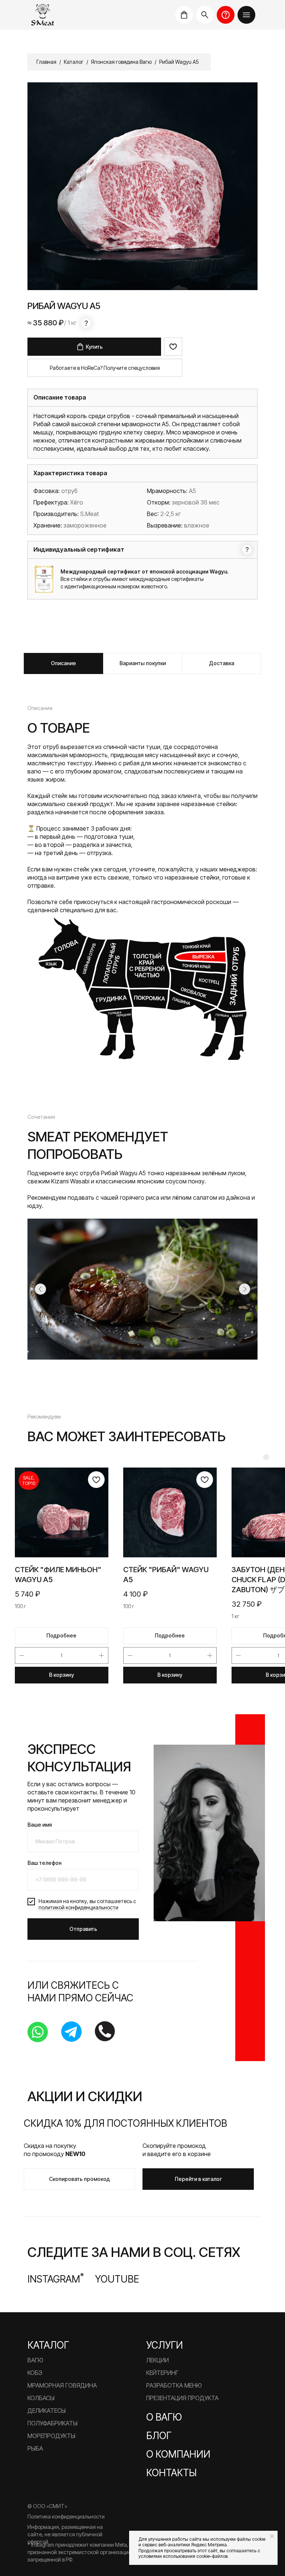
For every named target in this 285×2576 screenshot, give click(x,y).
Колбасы (41, 2398)
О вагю (164, 2417)
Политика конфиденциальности (66, 2516)
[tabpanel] (142, 882)
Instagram (56, 2279)
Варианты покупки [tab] (143, 663)
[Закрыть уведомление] (272, 2536)
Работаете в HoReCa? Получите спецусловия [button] (105, 368)
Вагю (35, 2360)
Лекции (158, 2360)
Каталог (74, 62)
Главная (46, 62)
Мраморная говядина (62, 2385)
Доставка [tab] (222, 663)
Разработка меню (174, 2385)
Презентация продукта (182, 2398)
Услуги (165, 2345)
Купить (94, 347)
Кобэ (35, 2373)
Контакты (171, 2473)
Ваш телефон (45, 1863)
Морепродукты (51, 2436)
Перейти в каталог (198, 2179)
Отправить (83, 1929)
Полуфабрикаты (53, 2423)
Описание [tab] (63, 663)
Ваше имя (40, 1825)
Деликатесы (47, 2411)
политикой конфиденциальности (78, 1907)
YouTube (117, 2279)
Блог (159, 2436)
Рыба (35, 2448)
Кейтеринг (162, 2373)
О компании (178, 2454)
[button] (246, 15)
